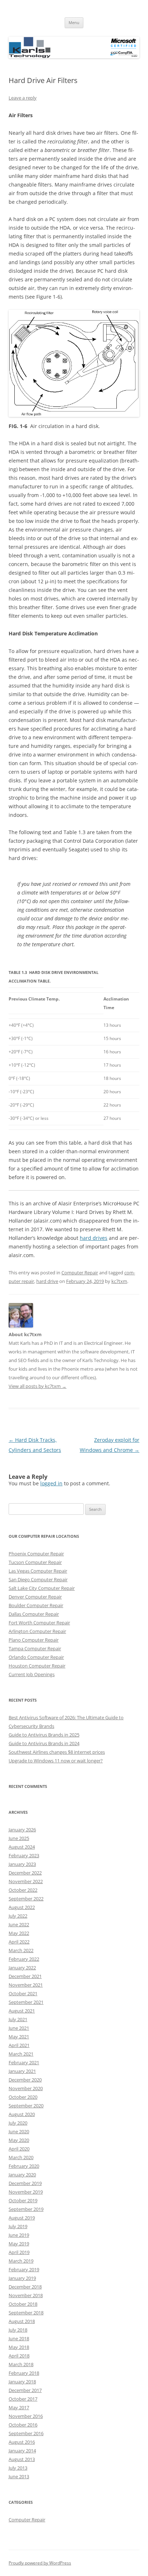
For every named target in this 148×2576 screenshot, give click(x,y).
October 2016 (23, 2425)
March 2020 (21, 2157)
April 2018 (19, 2356)
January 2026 (22, 1830)
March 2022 (21, 1950)
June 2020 (19, 2131)
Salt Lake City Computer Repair (42, 1588)
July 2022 (18, 1916)
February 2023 (24, 1855)
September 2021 (26, 2002)
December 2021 (25, 1976)
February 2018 (24, 2373)
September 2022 (26, 1899)
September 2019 (26, 2209)
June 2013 (19, 2476)
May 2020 (19, 2140)
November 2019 (26, 2192)
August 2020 (22, 2114)
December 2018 (25, 2287)
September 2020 (26, 2106)
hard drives (94, 1238)
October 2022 (23, 1890)
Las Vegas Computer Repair (38, 1571)
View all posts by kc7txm (38, 1386)
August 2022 (22, 1907)
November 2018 (26, 2295)
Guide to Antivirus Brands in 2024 (44, 1743)
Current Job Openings (32, 1674)
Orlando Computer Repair (36, 1657)
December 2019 (25, 2183)
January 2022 (22, 1968)
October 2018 (23, 2304)
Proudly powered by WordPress (40, 2563)
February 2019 (24, 2269)
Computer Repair (80, 1273)
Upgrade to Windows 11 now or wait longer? (56, 1761)
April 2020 (19, 2149)
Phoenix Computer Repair (36, 1554)
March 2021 (21, 2054)
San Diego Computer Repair (38, 1579)
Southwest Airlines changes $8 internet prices (57, 1752)
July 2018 (18, 2330)
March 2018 (21, 2364)
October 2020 (23, 2097)
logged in (51, 1483)
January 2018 (22, 2382)
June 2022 (19, 1924)
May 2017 (19, 2407)
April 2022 (19, 1942)
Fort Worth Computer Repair (39, 1623)
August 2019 (22, 2218)
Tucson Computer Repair (35, 1562)
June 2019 (19, 2235)
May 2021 (19, 2037)
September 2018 (26, 2313)
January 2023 (22, 1864)
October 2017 (23, 2399)
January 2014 (22, 2451)
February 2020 (24, 2166)
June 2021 (19, 2028)
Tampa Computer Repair (35, 1648)
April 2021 (19, 2045)
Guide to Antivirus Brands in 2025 (44, 1735)
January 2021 (22, 2071)
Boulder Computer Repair (36, 1605)
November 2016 (26, 2416)
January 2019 (22, 2278)
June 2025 (19, 1838)
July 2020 (18, 2123)
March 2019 (21, 2261)
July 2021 (18, 2019)
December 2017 (25, 2390)
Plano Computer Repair (34, 1640)
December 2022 (25, 1873)
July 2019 (18, 2226)
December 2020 (25, 2080)
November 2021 (26, 1985)
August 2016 (22, 2442)
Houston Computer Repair (37, 1666)
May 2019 (19, 2244)
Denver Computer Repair (35, 1597)
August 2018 (22, 2321)
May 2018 (19, 2347)
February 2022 (24, 1959)
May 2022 (19, 1933)
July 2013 (18, 2468)
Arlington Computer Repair (37, 1631)
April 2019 (19, 2252)
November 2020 (26, 2088)
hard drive (47, 1281)
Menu (74, 22)
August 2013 (22, 2459)
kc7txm (119, 1281)
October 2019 (23, 2200)
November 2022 (26, 1881)
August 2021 (22, 2011)
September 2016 (26, 2433)
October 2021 (23, 1993)
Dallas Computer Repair (34, 1614)
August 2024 (22, 1847)
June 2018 (19, 2338)
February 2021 (24, 2062)
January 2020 (22, 2175)
